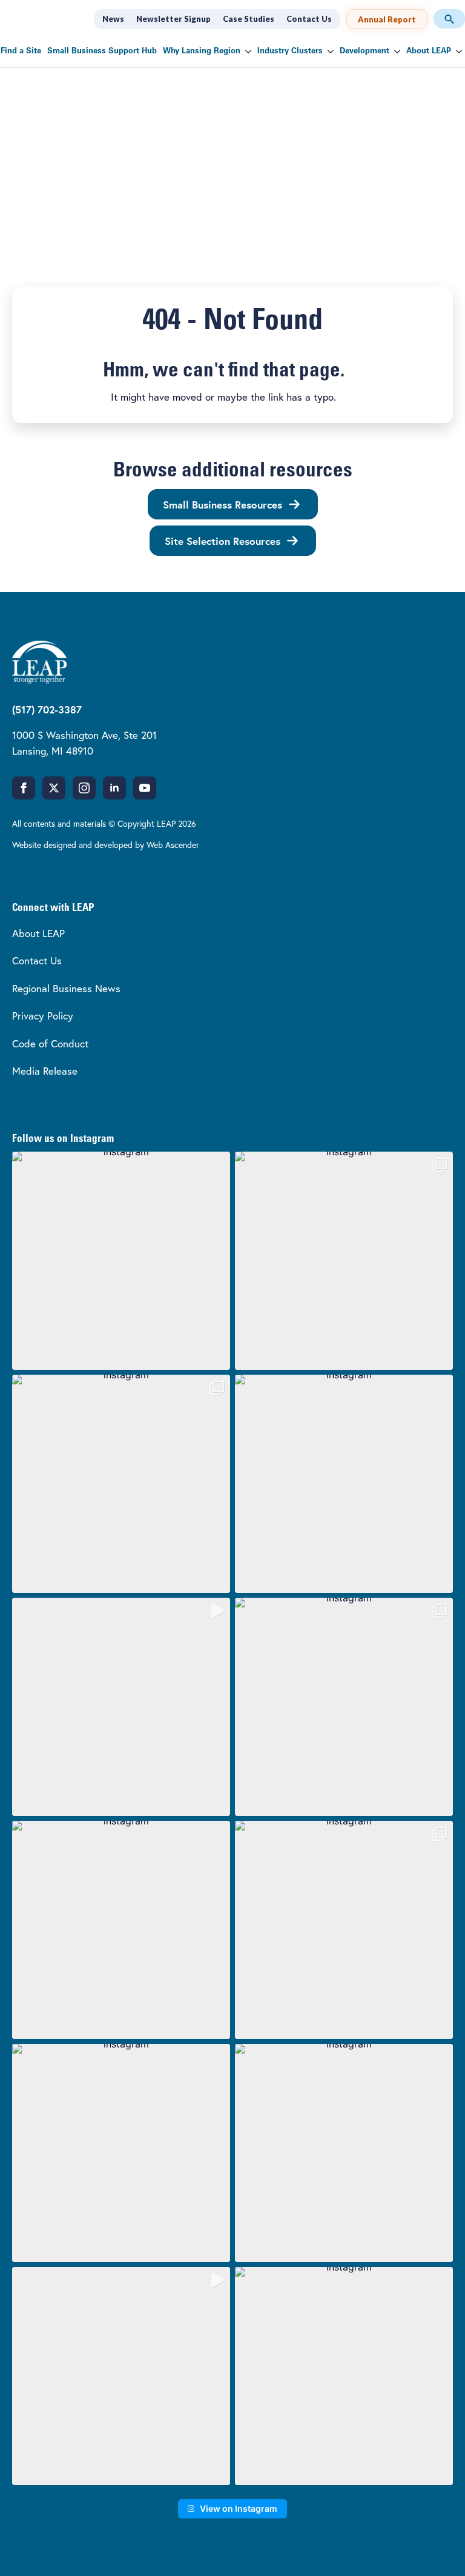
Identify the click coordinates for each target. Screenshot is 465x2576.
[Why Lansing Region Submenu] (247, 51)
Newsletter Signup (173, 19)
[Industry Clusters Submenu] (330, 51)
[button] (121, 1261)
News (113, 19)
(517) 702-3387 (47, 709)
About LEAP (429, 51)
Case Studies (249, 19)
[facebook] (24, 788)
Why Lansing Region (202, 51)
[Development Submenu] (396, 51)
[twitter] (54, 788)
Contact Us (309, 19)
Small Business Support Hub (102, 51)
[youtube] (145, 788)
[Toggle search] (449, 19)
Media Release (45, 1071)
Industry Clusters (290, 51)
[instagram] (84, 788)
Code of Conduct (50, 1043)
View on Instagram (239, 2508)
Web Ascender (173, 845)
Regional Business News (66, 988)
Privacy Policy (43, 1016)
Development (364, 51)
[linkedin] (114, 788)
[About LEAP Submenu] (458, 51)
